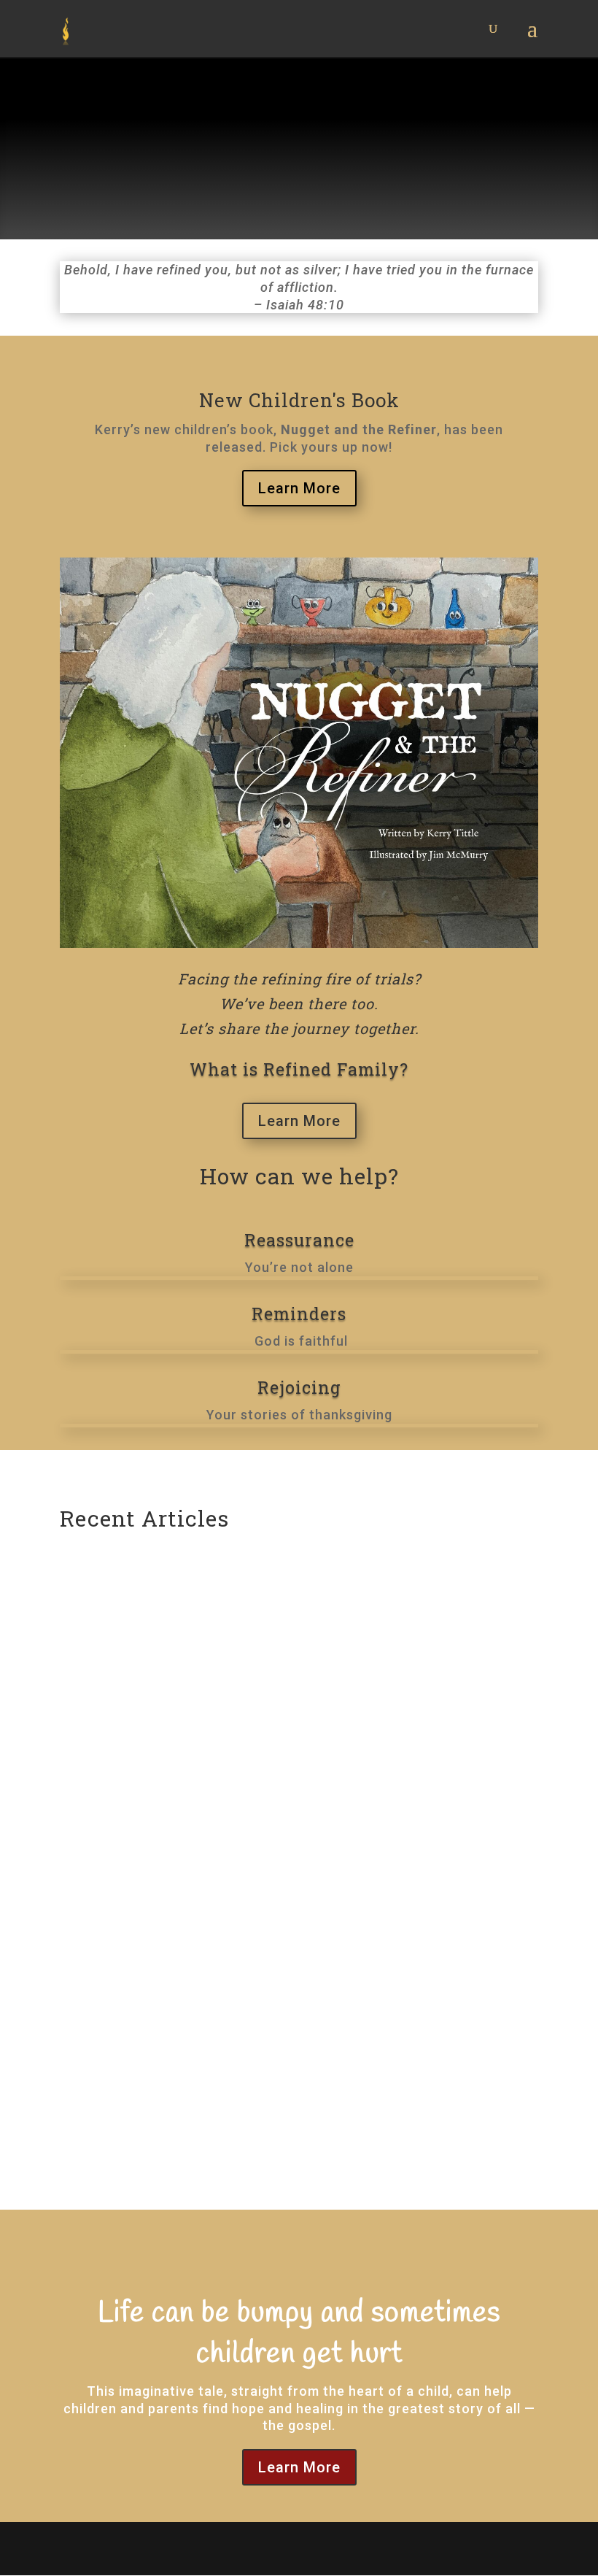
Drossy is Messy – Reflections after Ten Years (237, 1813)
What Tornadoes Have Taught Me (193, 2051)
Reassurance (299, 1240)
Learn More (299, 488)
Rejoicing (299, 1387)
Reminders (299, 1314)
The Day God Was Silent (159, 1611)
